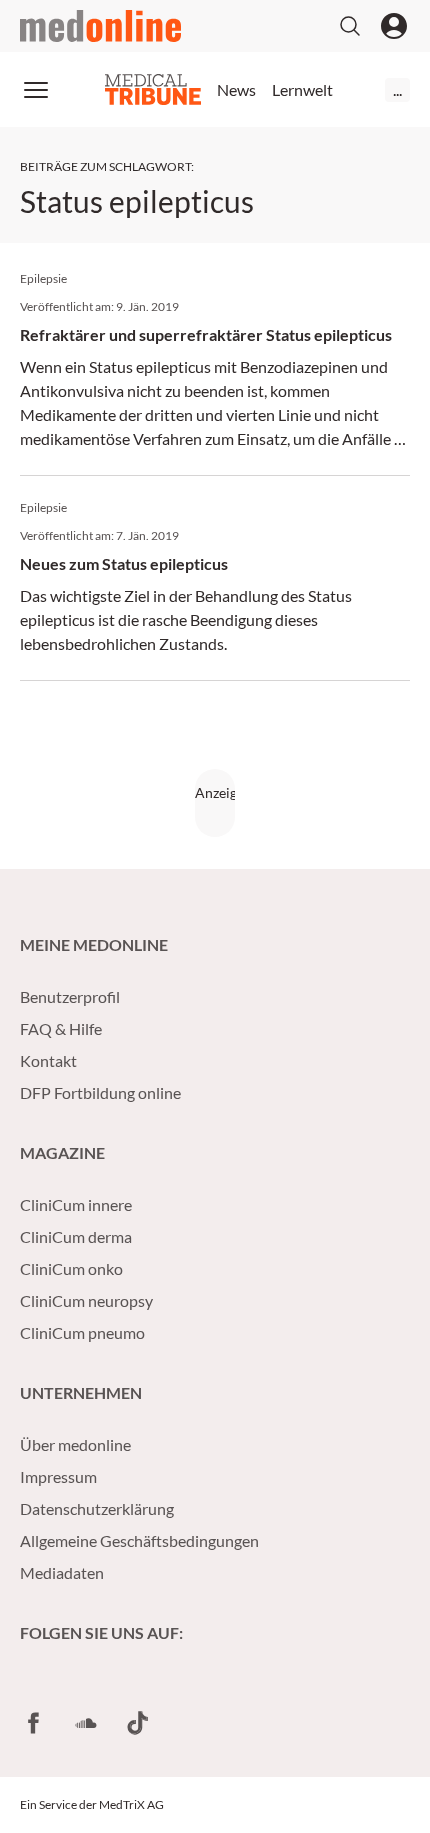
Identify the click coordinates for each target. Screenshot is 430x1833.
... (397, 89)
